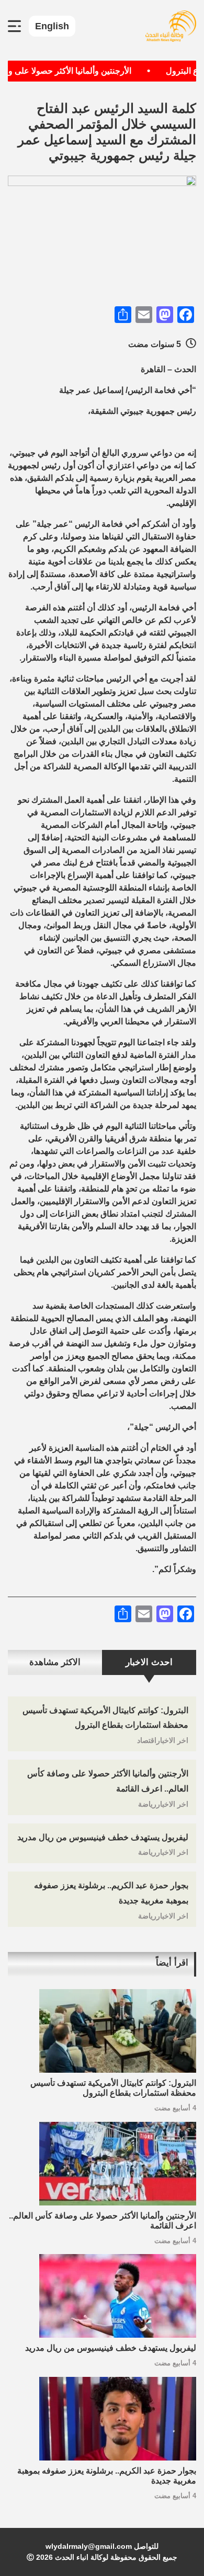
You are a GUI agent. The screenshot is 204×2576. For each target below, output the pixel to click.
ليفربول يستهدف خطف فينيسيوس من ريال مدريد (103, 1837)
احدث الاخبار (149, 1662)
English (52, 26)
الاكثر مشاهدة (55, 1662)
